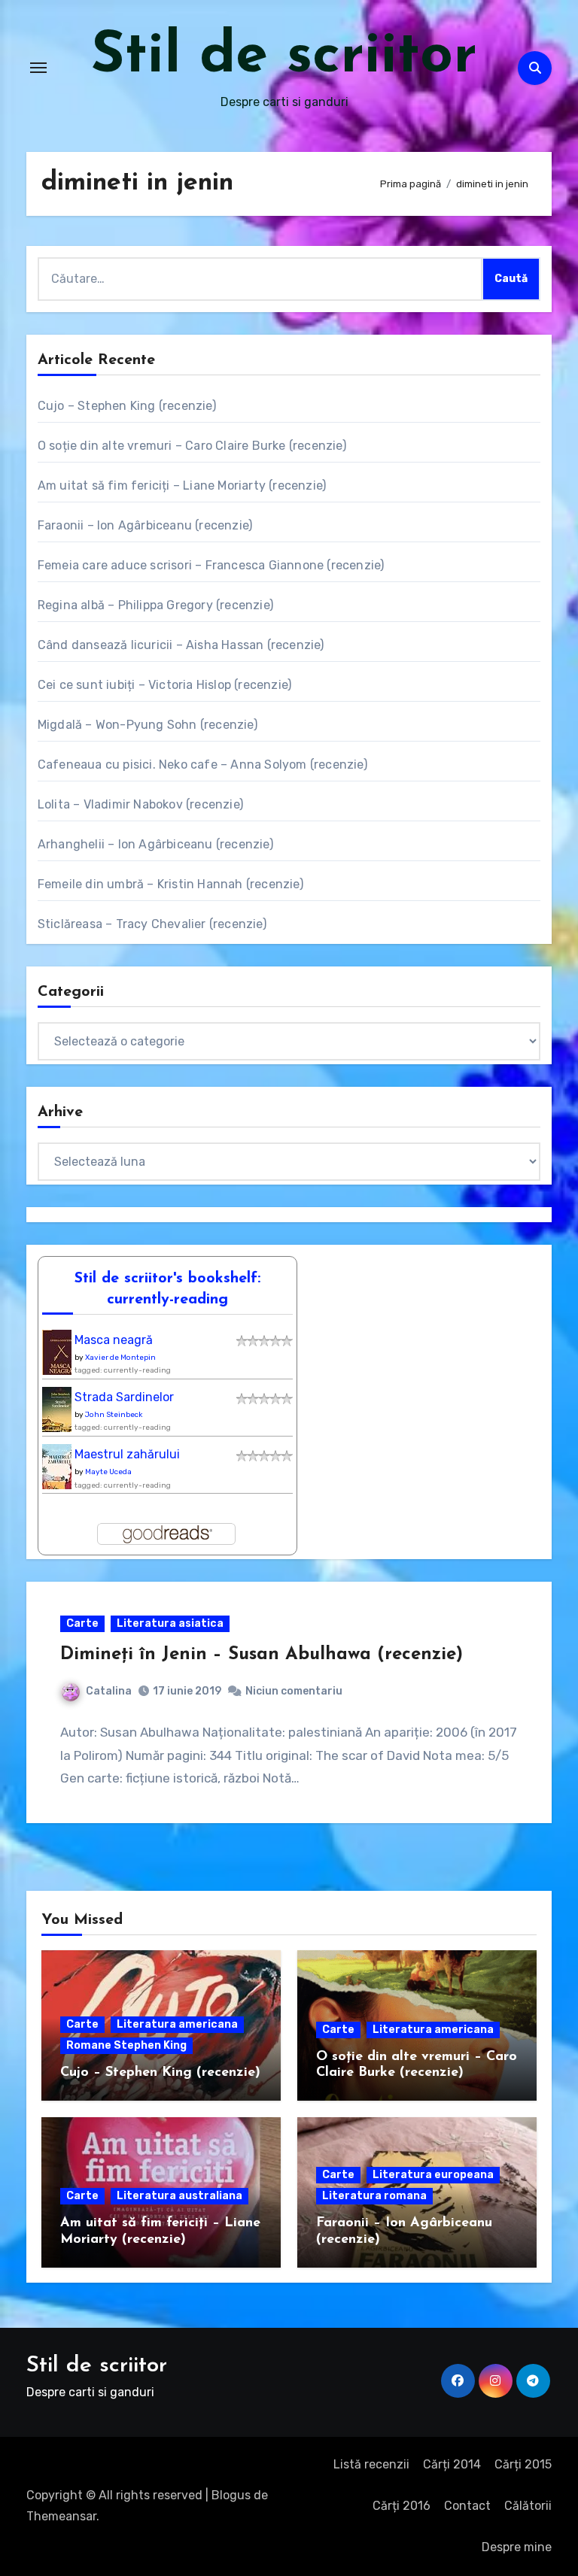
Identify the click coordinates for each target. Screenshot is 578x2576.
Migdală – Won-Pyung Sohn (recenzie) (148, 725)
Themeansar (61, 2516)
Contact (467, 2506)
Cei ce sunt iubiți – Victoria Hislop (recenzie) (164, 685)
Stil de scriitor (284, 57)
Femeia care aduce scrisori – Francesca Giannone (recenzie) (211, 565)
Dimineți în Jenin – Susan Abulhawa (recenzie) (262, 1655)
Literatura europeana (433, 2175)
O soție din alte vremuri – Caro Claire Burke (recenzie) (192, 446)
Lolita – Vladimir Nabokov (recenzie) (140, 804)
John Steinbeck (114, 1415)
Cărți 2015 (523, 2464)
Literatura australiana (179, 2196)
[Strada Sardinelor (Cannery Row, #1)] (61, 1414)
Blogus (231, 2495)
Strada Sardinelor (124, 1397)
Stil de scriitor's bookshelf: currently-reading (167, 1289)
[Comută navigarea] (38, 68)
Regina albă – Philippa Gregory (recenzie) (155, 605)
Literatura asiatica (170, 1623)
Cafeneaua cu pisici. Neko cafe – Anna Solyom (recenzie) (202, 765)
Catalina (109, 1691)
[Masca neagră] (61, 1356)
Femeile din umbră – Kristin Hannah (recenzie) (170, 884)
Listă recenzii (371, 2464)
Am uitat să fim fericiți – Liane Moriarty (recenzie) (182, 485)
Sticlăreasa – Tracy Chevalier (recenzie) (152, 924)
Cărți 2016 (402, 2506)
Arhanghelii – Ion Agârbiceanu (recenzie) (155, 844)
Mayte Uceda (108, 1472)
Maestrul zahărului (127, 1454)
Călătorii (528, 2506)
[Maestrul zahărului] (61, 1472)
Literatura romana (374, 2196)
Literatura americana (177, 2024)
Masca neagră (114, 1340)
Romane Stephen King (126, 2045)
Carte (82, 1623)
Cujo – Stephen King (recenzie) (127, 406)
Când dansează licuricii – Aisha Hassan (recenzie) (181, 645)
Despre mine (517, 2547)
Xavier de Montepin (120, 1358)
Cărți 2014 (452, 2464)
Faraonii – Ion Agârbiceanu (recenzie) (145, 525)
